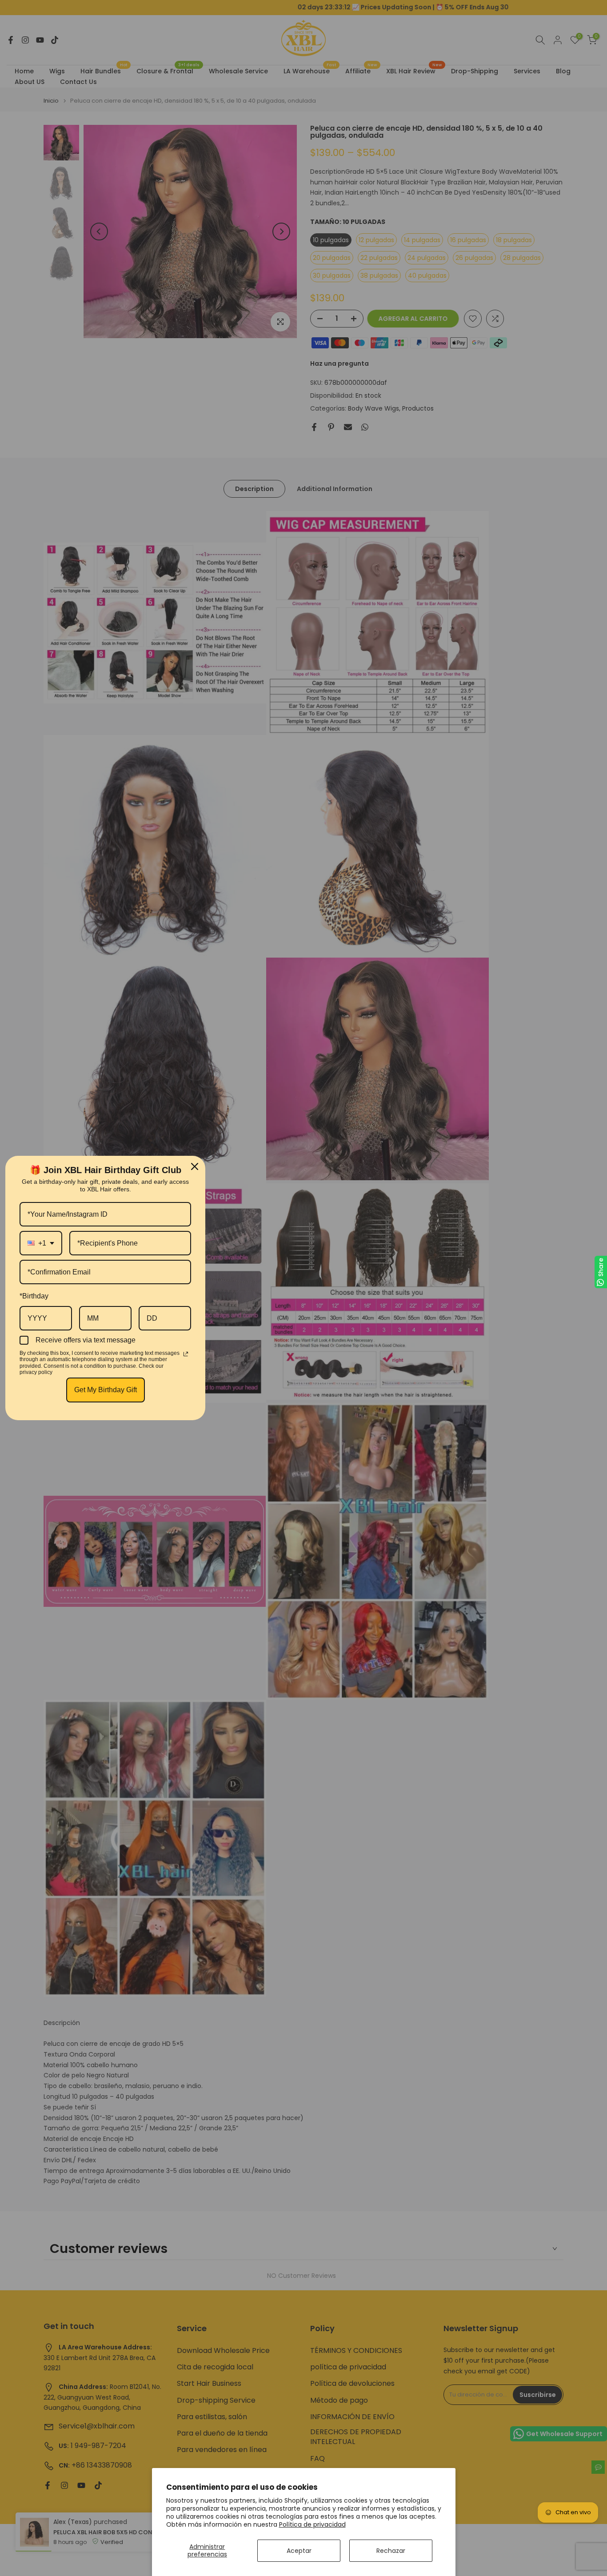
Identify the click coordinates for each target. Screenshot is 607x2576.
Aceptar (299, 2551)
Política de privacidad (312, 2524)
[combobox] (41, 1243)
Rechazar (391, 2551)
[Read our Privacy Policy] (186, 1354)
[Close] (195, 1166)
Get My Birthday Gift (106, 1390)
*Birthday (34, 1296)
